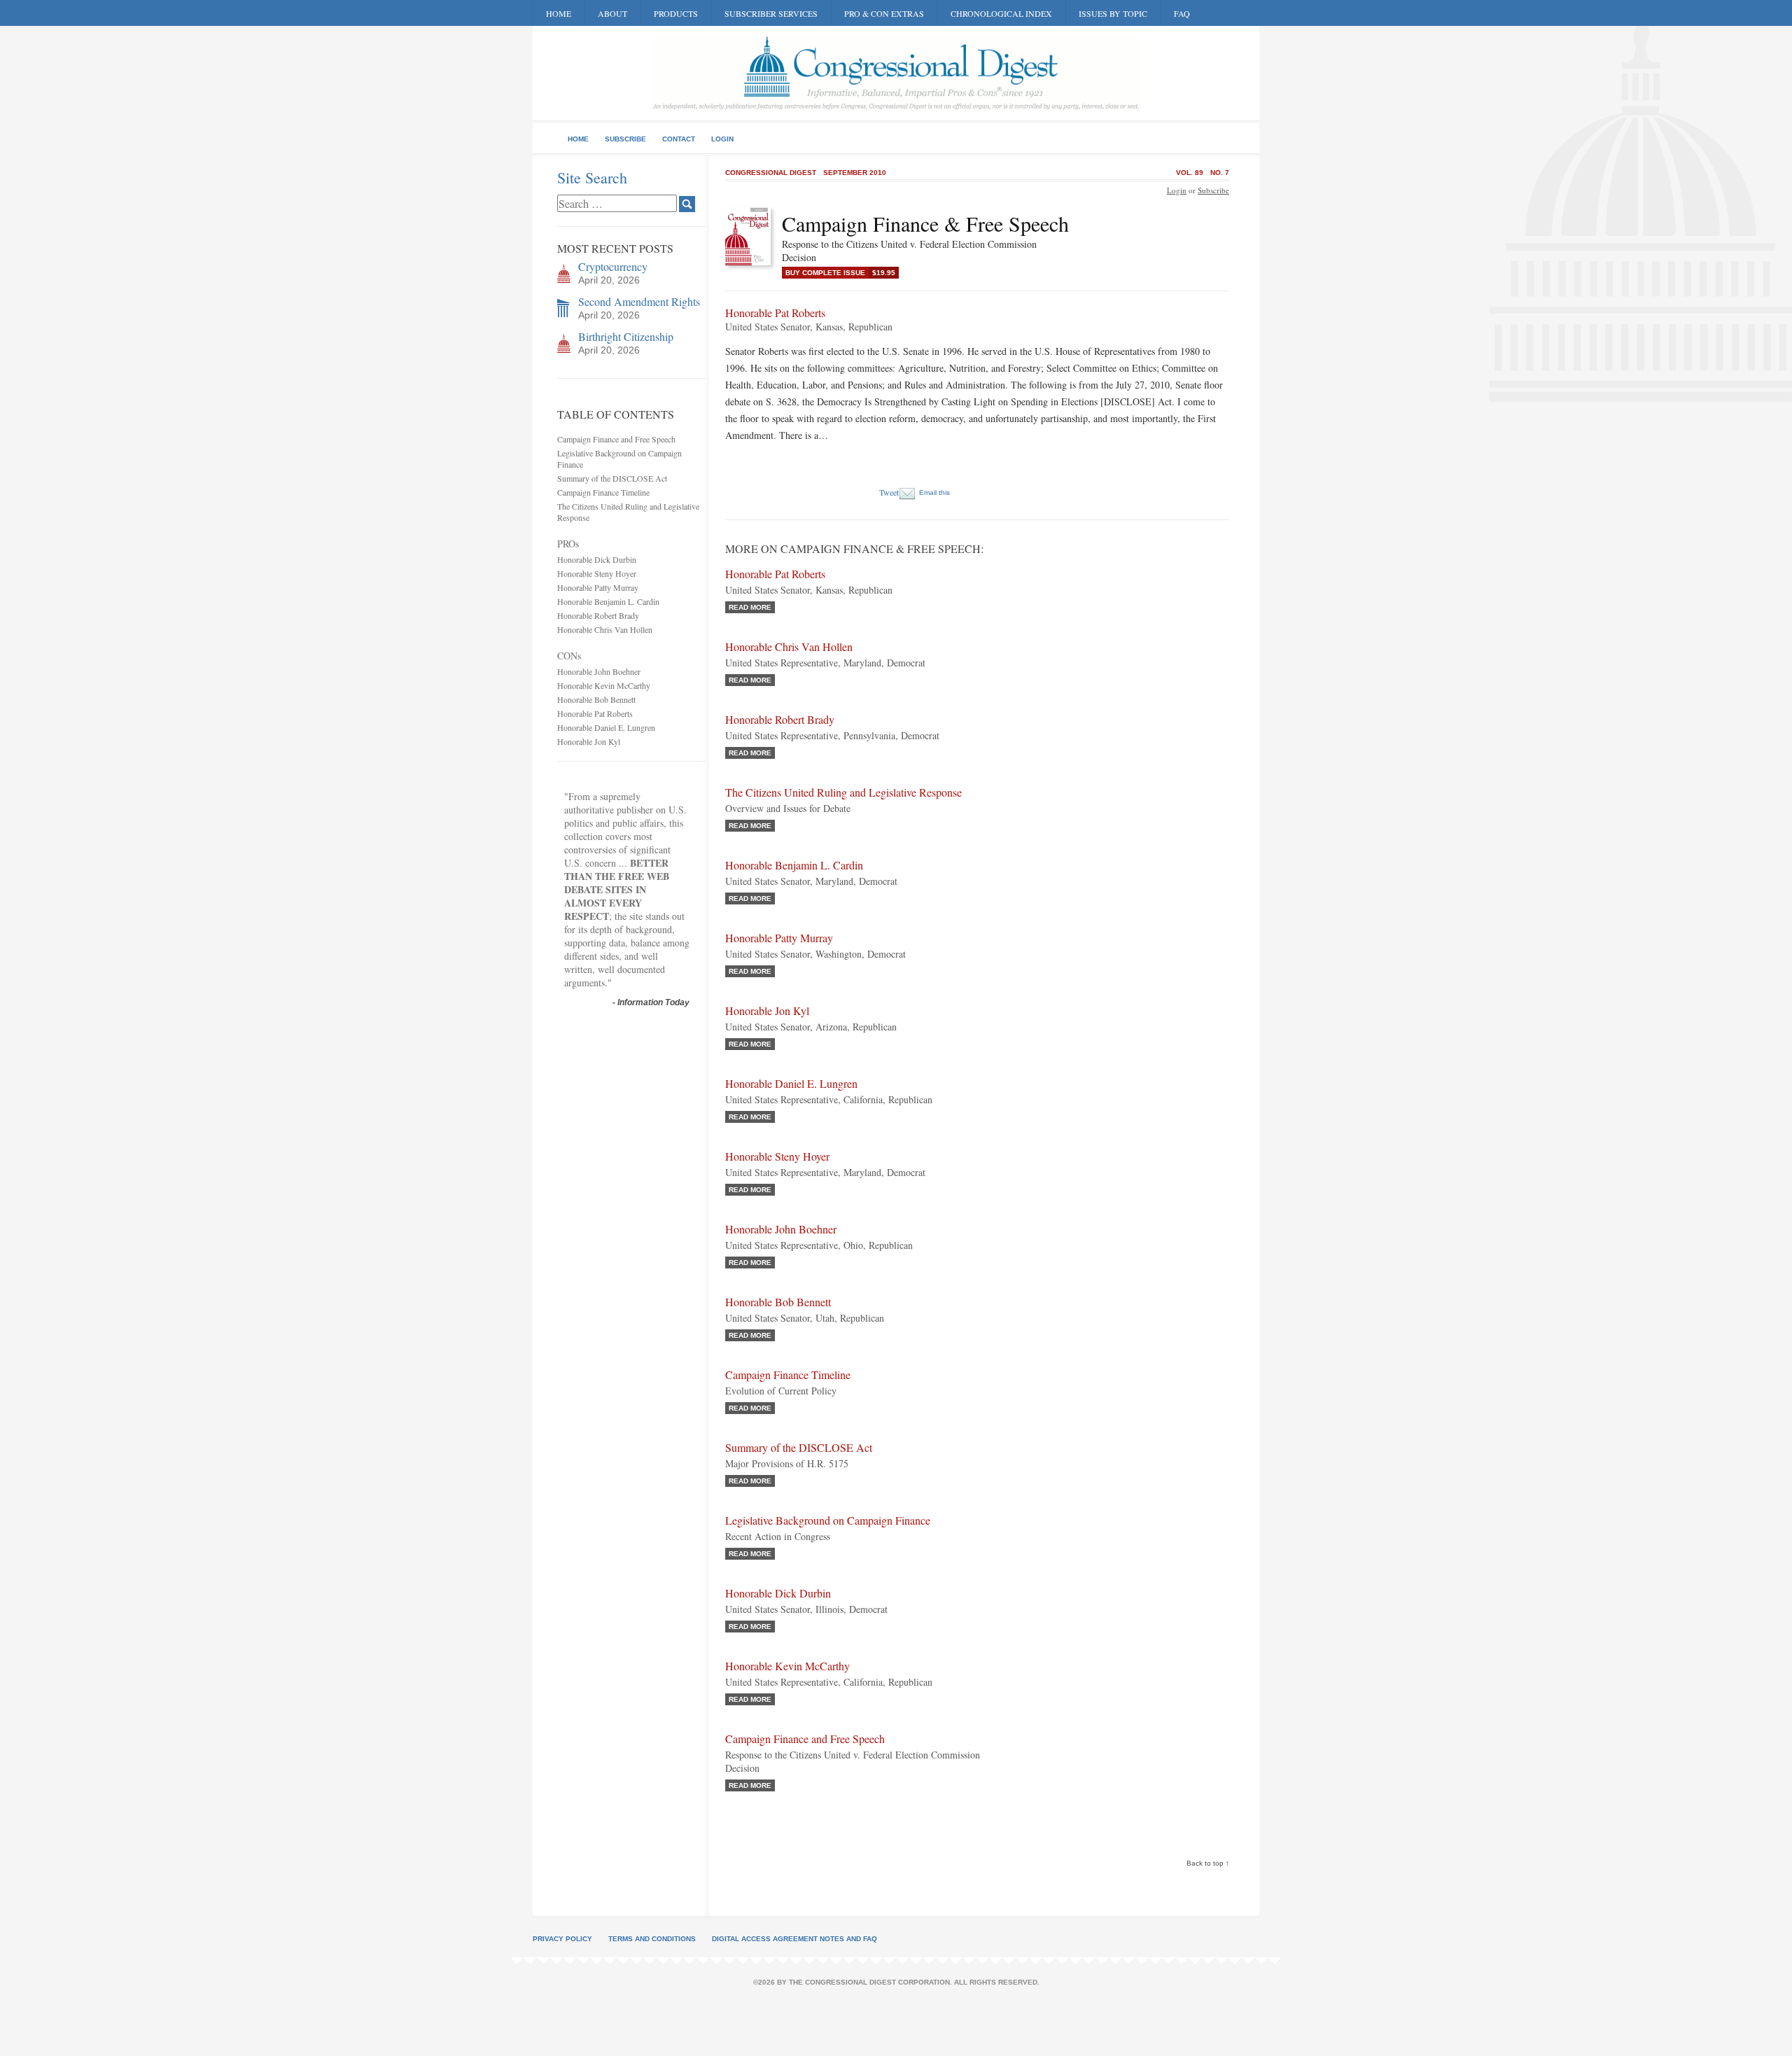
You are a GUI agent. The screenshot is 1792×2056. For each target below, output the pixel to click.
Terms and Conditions (652, 1939)
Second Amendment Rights (639, 301)
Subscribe (625, 139)
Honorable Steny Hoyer (597, 573)
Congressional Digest (771, 173)
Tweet (889, 492)
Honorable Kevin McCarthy (604, 685)
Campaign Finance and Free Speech (616, 439)
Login (722, 139)
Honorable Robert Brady (598, 615)
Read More (750, 607)
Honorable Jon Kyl (589, 741)
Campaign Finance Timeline (603, 492)
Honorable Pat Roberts (595, 713)
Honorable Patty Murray (598, 587)
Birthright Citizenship (626, 336)
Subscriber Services (771, 13)
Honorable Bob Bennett (596, 699)
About (612, 13)
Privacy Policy (562, 1939)
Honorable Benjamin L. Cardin (608, 601)
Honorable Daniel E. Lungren (606, 727)
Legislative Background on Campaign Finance (828, 1520)
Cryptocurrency (613, 266)
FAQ (1182, 13)
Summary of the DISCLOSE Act (612, 478)
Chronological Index (1001, 13)
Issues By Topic (1113, 13)
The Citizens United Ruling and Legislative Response (843, 792)
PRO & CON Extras (884, 13)
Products (676, 13)
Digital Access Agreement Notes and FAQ (794, 1939)
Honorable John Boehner (599, 671)
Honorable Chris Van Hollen (605, 629)
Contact (679, 139)
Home (559, 13)
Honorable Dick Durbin (597, 559)
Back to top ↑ (1208, 1863)
